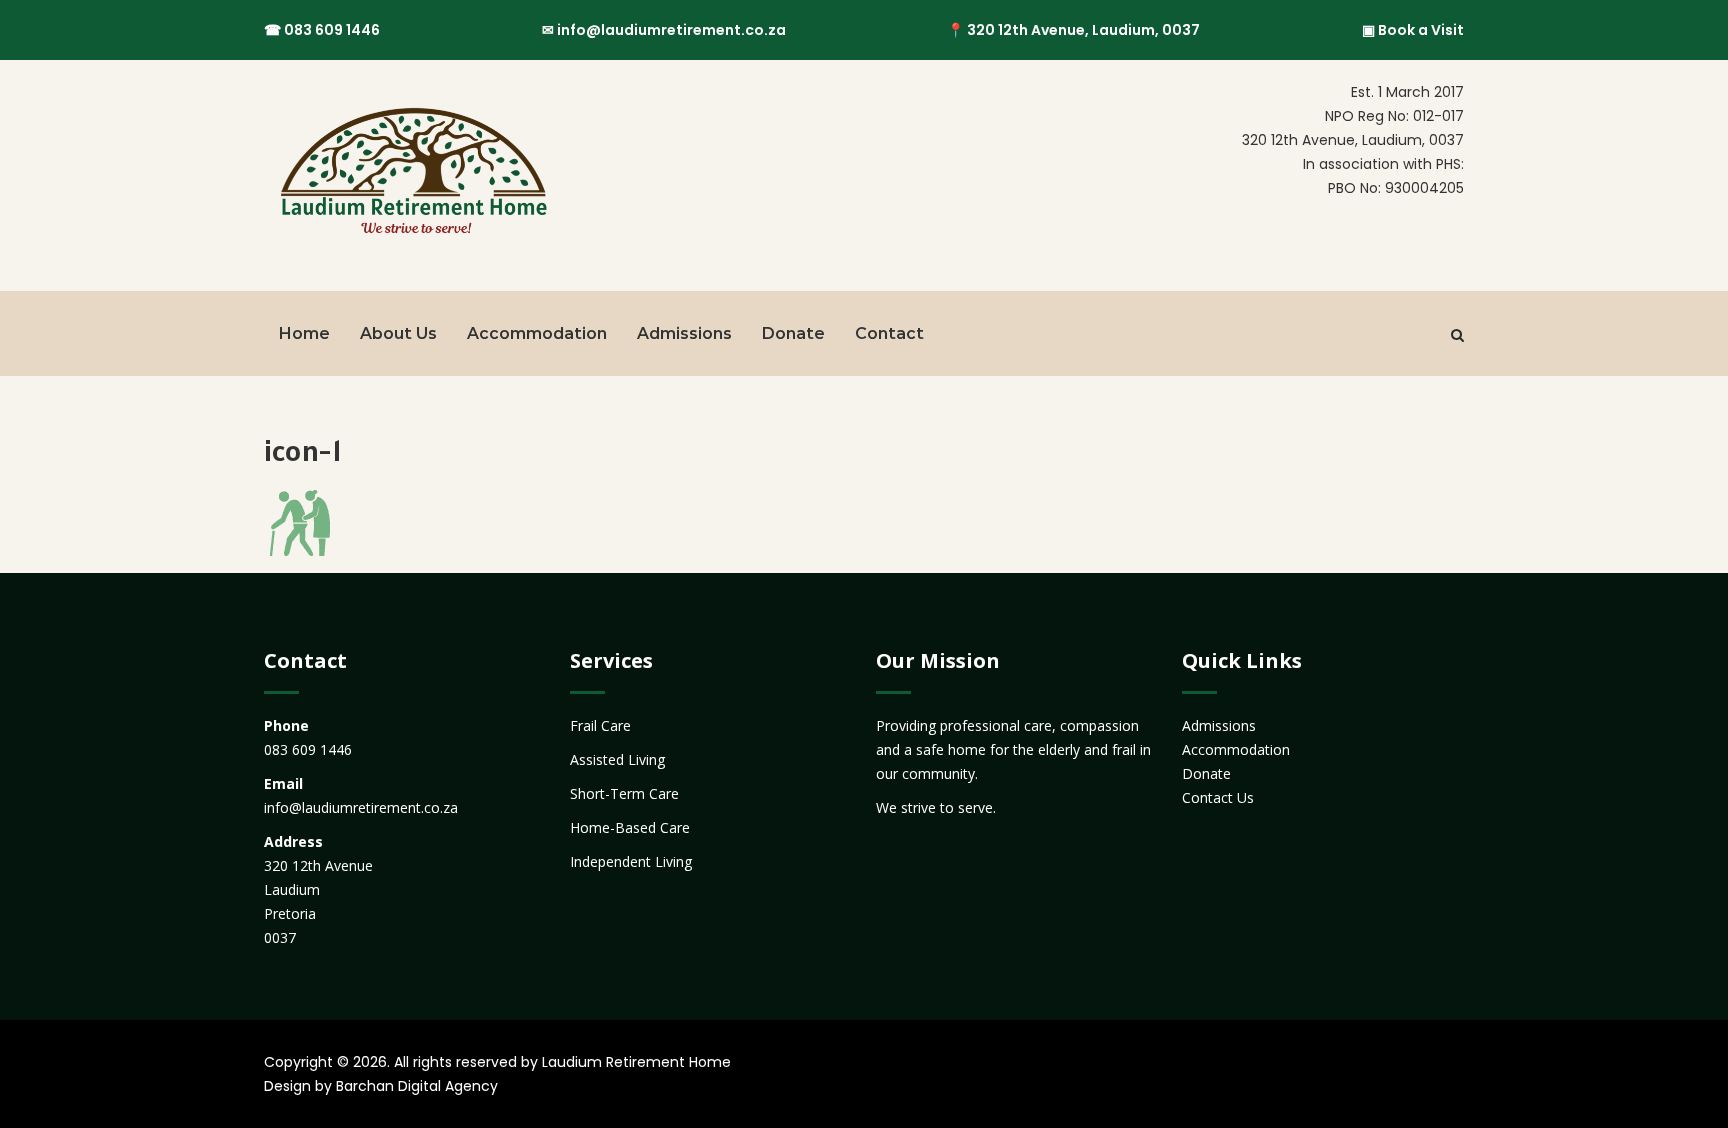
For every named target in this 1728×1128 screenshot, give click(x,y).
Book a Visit (1421, 30)
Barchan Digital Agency (417, 1086)
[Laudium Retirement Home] (412, 175)
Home (304, 333)
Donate (793, 333)
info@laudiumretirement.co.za (671, 30)
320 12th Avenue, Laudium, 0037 (1083, 30)
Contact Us (1218, 797)
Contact (889, 333)
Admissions (684, 333)
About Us (398, 333)
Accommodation (537, 333)
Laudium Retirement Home (636, 1062)
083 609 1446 (332, 30)
